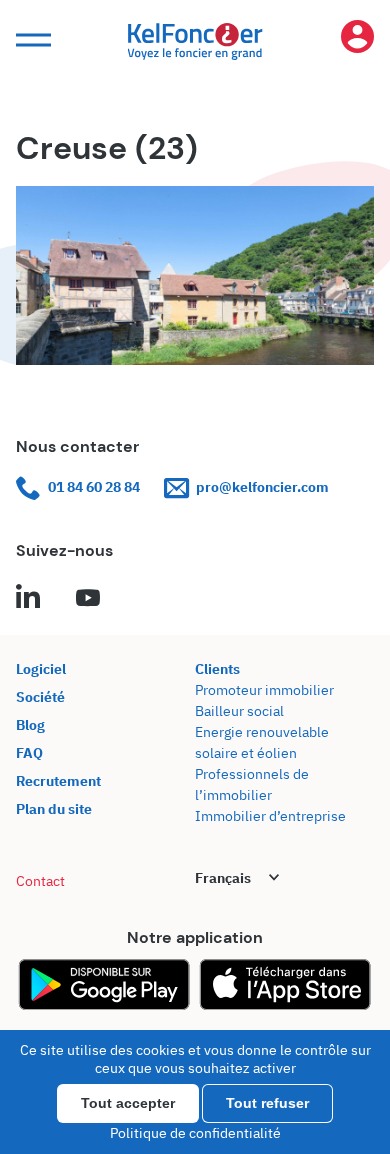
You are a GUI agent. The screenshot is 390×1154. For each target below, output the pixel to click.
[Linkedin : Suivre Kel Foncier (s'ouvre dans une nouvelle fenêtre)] (28, 599)
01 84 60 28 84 (94, 487)
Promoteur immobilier (264, 690)
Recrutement (58, 781)
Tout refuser (267, 1103)
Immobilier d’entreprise (270, 816)
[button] (31, 40)
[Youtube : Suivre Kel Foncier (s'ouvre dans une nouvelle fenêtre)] (88, 599)
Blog (30, 725)
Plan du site (54, 809)
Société (40, 697)
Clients (217, 669)
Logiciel (41, 669)
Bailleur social (239, 711)
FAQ (29, 753)
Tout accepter (128, 1103)
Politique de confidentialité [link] (195, 1133)
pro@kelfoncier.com (262, 487)
